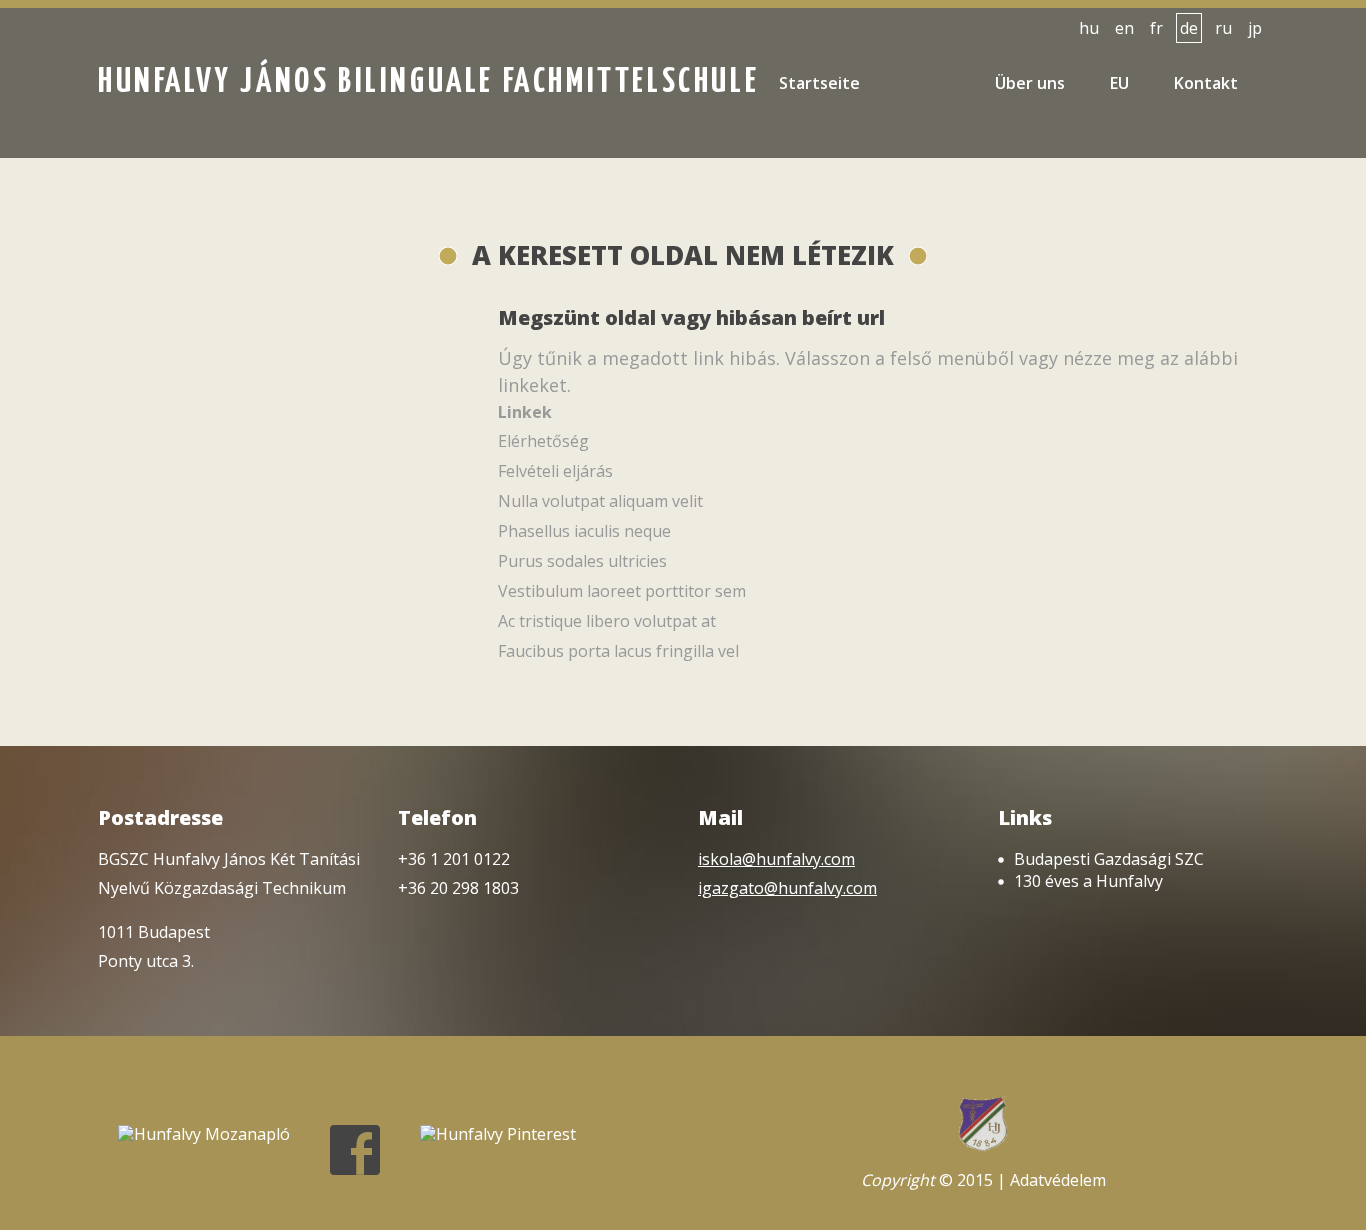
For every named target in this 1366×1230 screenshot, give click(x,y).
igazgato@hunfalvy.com (787, 888)
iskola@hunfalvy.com (776, 859)
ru (1223, 28)
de (1189, 28)
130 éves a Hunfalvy (1088, 881)
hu (1089, 28)
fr (1156, 28)
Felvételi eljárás (555, 471)
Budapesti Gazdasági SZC (1109, 859)
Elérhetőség (543, 441)
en (1124, 28)
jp (1255, 28)
